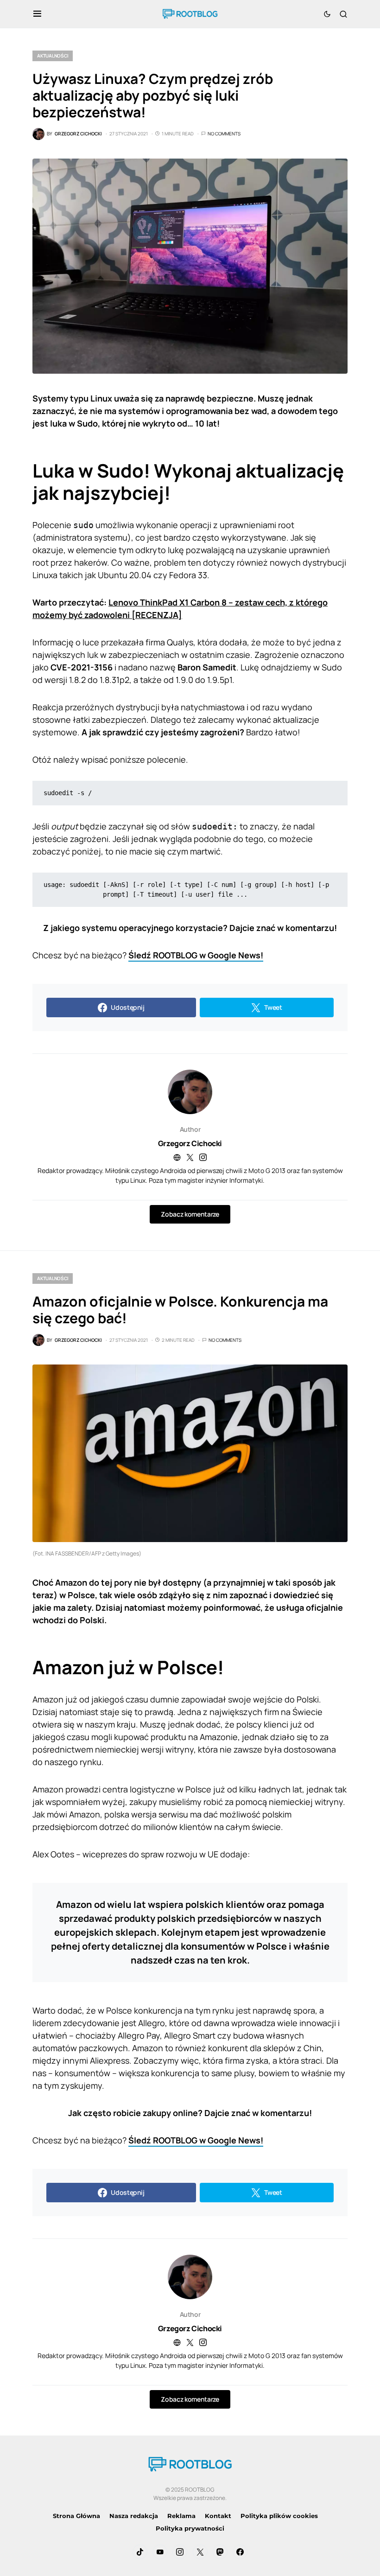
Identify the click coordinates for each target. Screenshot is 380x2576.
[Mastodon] (220, 2552)
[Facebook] (240, 2552)
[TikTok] (140, 2552)
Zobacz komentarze (190, 1214)
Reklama (181, 2516)
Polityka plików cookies (279, 2516)
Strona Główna (76, 2516)
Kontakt (218, 2516)
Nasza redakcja (134, 2516)
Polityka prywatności (190, 2528)
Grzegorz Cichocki (190, 1143)
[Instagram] (180, 2552)
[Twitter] (200, 2552)
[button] (37, 14)
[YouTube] (160, 2552)
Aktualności (53, 56)
